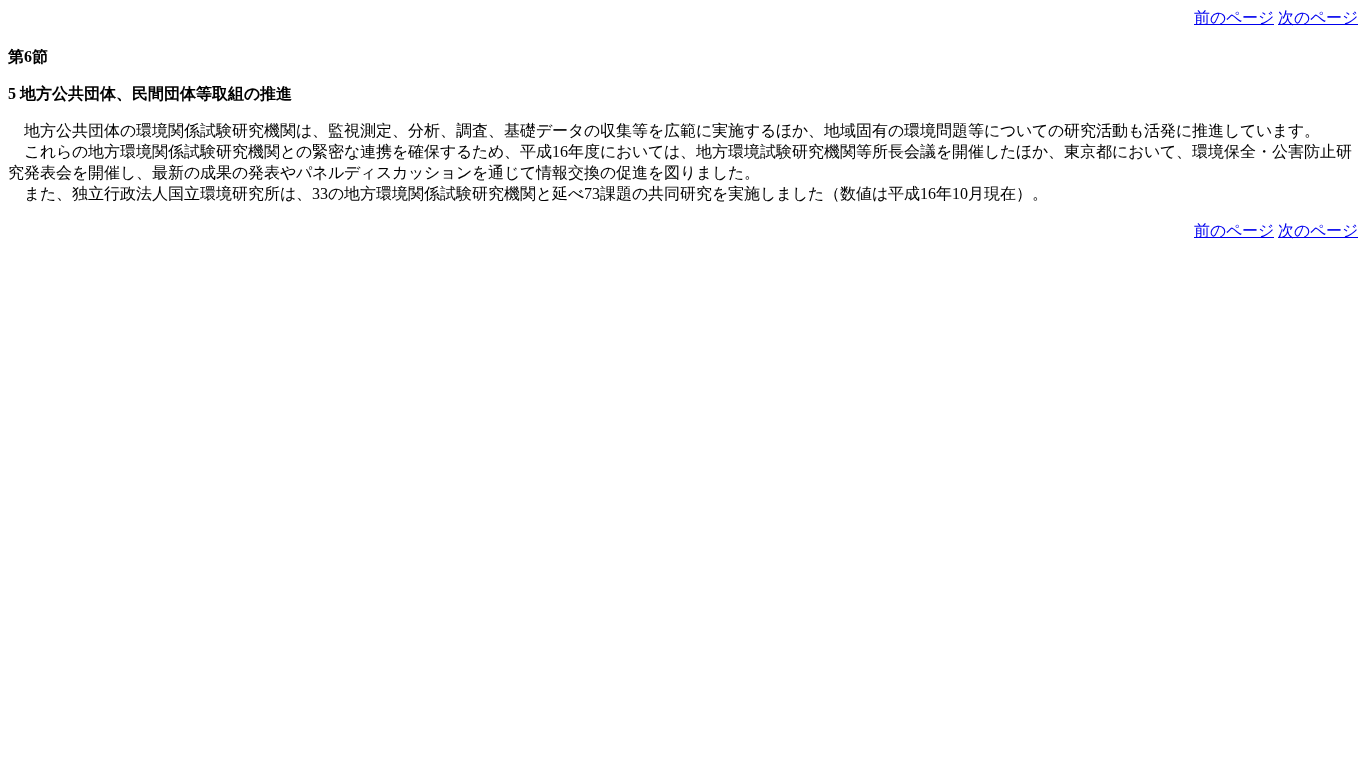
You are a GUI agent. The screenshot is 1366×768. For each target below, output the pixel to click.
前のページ (1234, 17)
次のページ (1318, 17)
